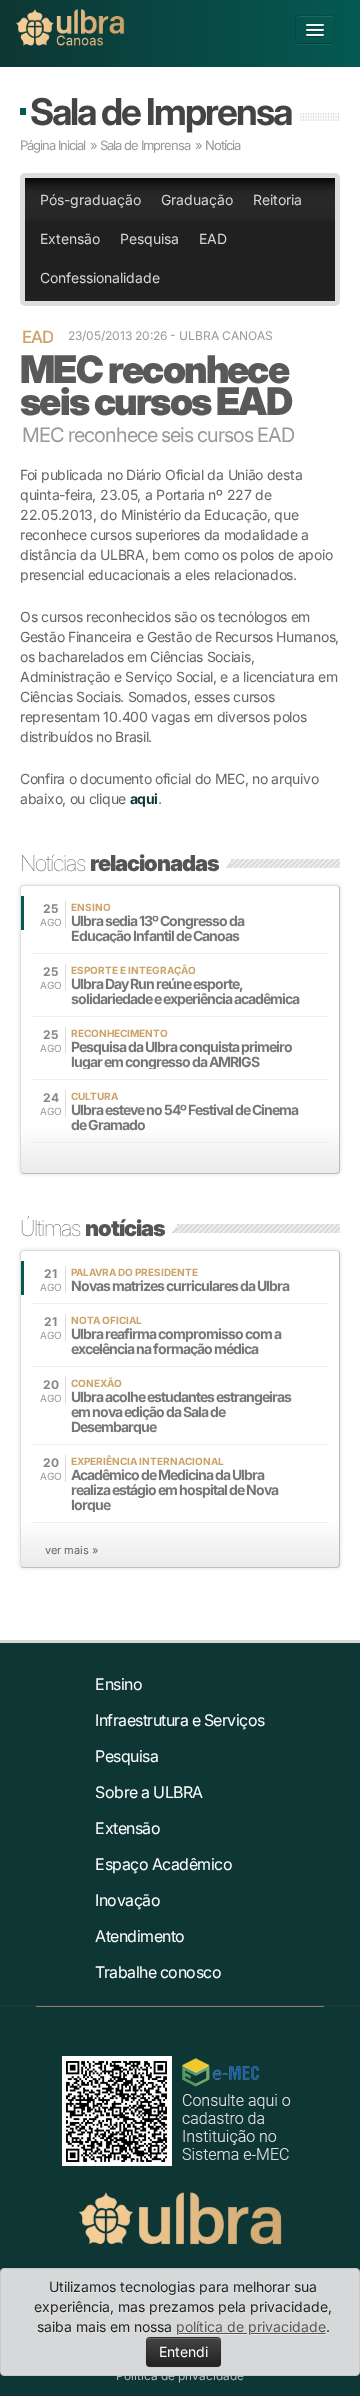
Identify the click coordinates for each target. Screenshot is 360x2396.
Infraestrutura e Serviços (180, 1720)
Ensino (118, 1684)
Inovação (127, 1900)
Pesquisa (149, 238)
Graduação (197, 199)
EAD (213, 238)
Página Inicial (52, 145)
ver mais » (71, 1550)
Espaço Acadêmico (163, 1864)
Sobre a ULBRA (149, 1792)
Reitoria (277, 199)
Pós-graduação (90, 199)
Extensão (70, 238)
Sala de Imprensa (160, 111)
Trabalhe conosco (158, 1972)
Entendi (183, 2351)
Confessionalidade (100, 277)
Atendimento (140, 1936)
